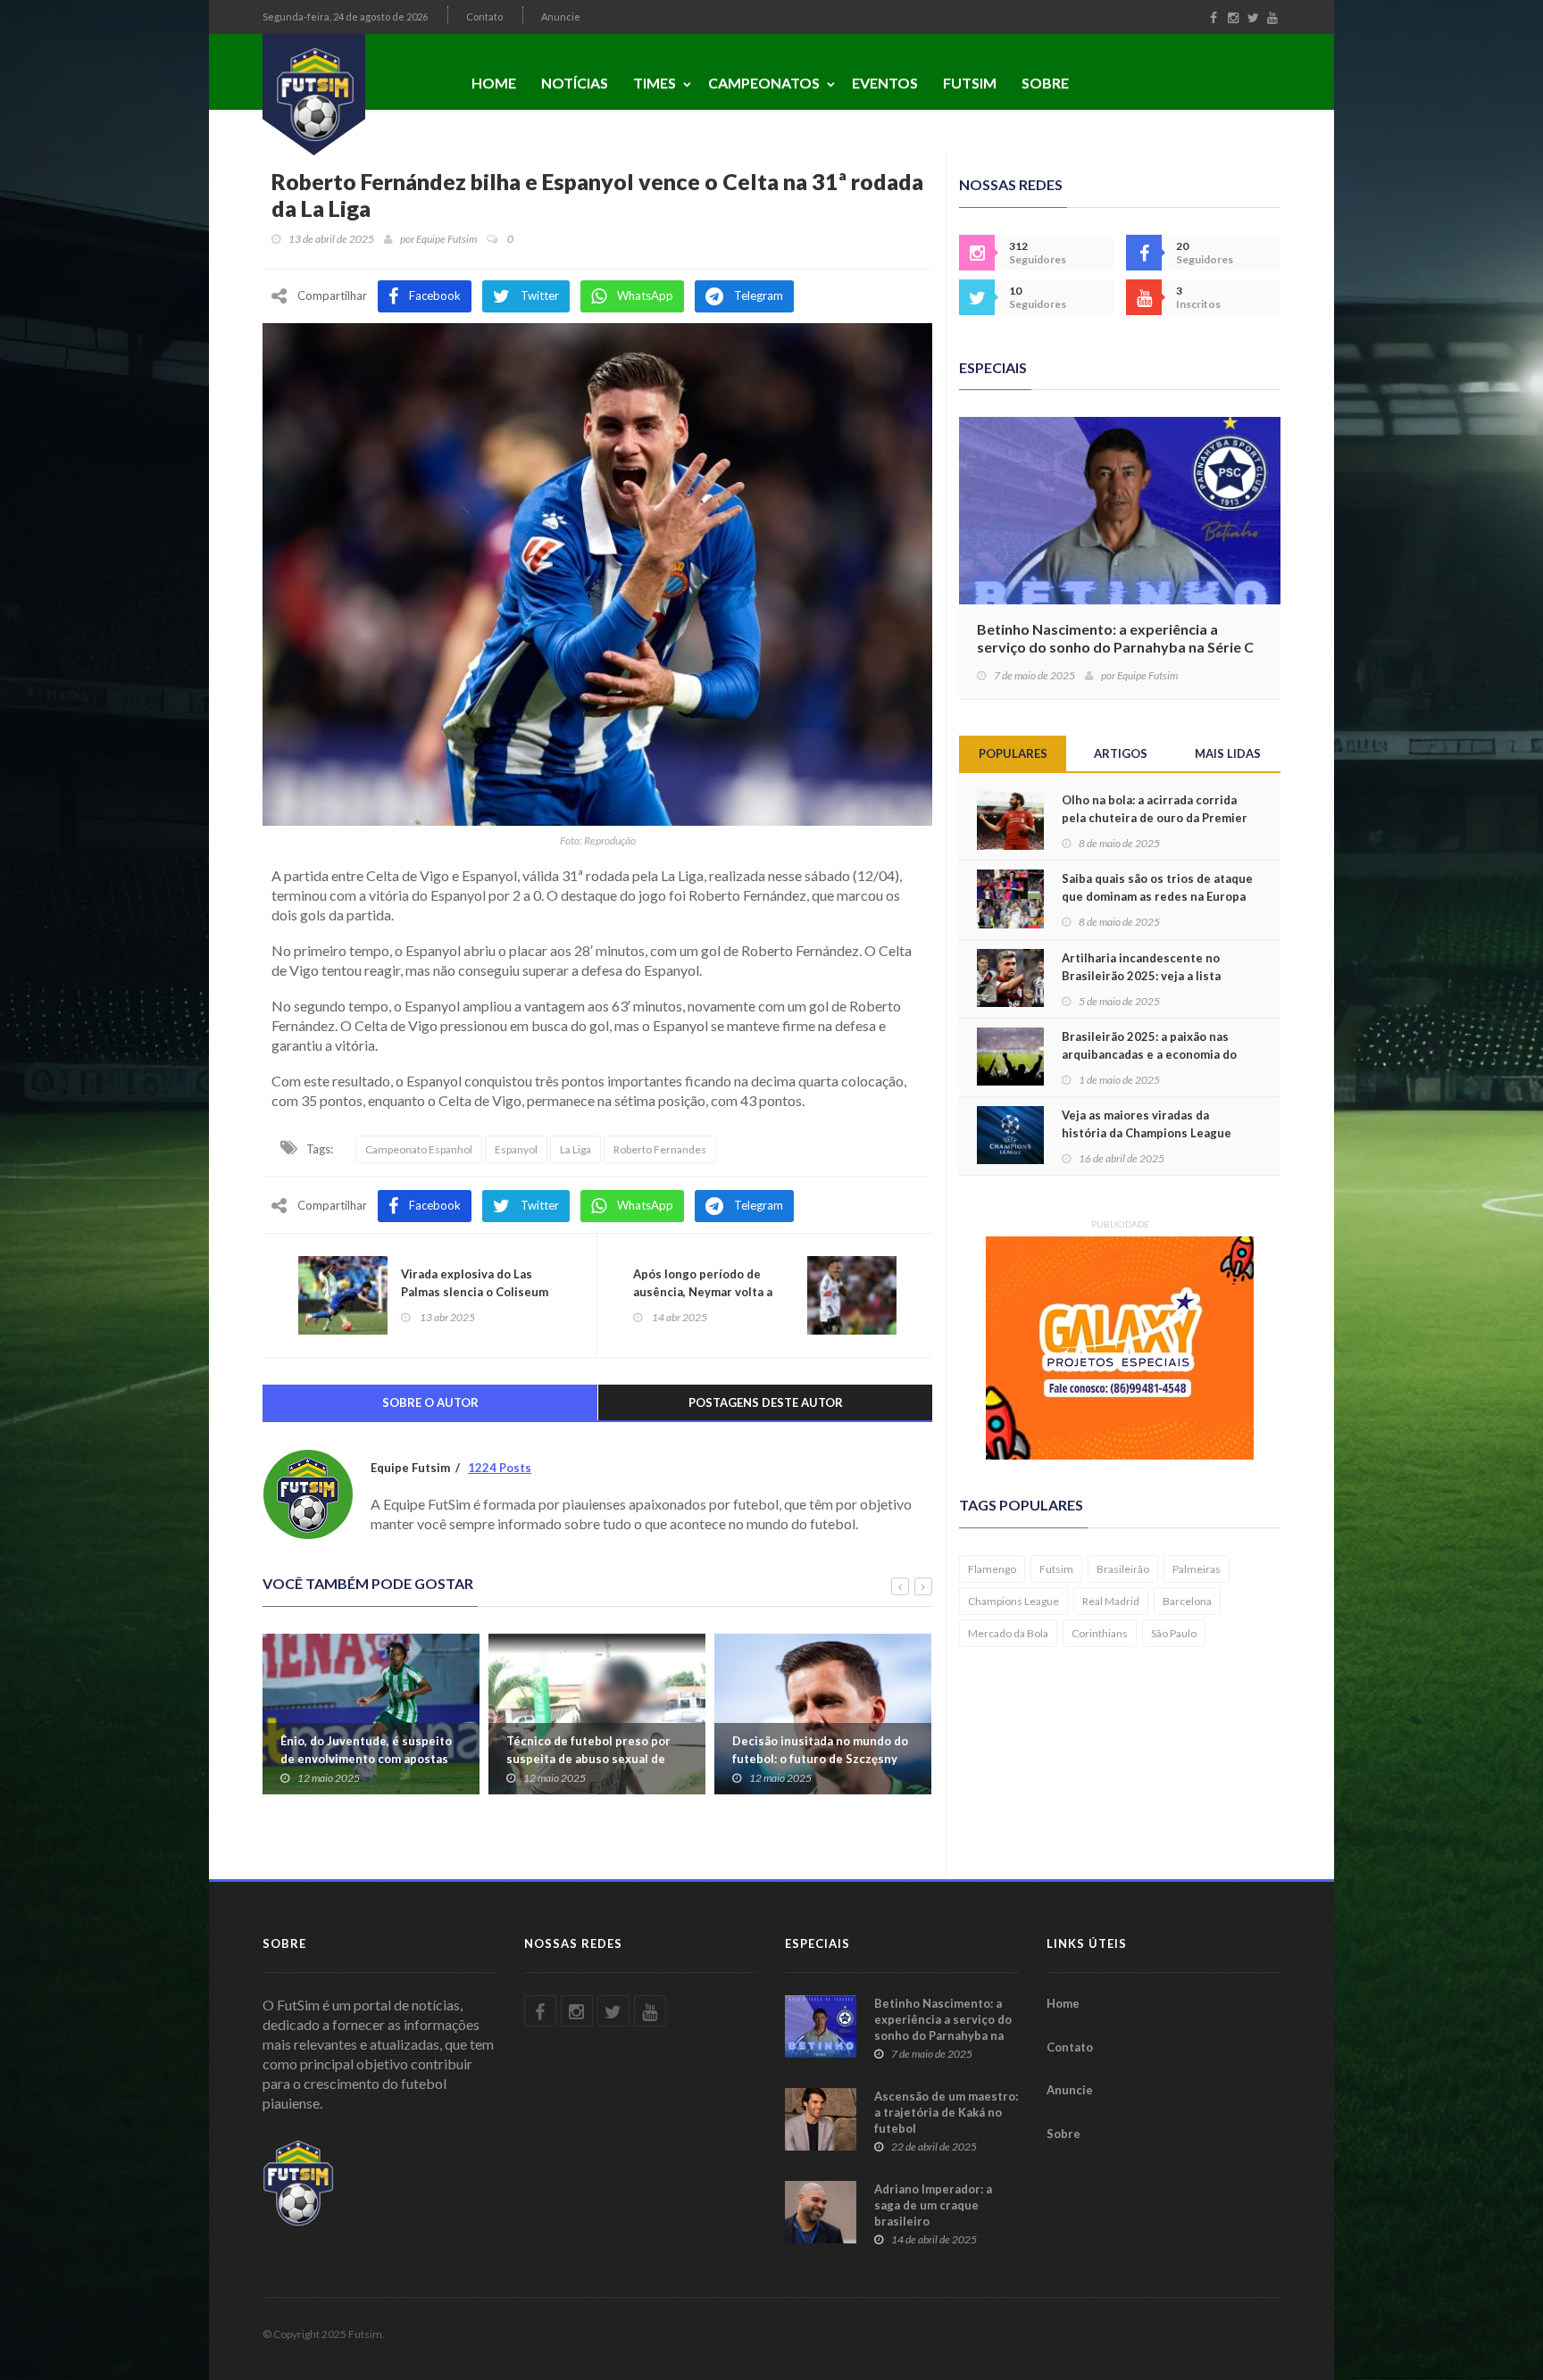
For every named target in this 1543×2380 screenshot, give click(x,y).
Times (655, 83)
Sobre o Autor (430, 1402)
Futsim (970, 83)
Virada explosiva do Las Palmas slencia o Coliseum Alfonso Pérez (475, 1292)
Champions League (1013, 1601)
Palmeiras (1197, 1569)
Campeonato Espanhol (419, 1149)
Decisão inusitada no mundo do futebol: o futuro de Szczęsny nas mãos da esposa (594, 1759)
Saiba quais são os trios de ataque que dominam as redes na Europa (1157, 887)
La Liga (575, 1149)
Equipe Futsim (446, 239)
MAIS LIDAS (1228, 753)
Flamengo (992, 1569)
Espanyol (516, 1149)
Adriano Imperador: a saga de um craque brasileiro (933, 2205)
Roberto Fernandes (660, 1149)
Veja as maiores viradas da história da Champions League (1147, 1124)
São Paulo (1174, 1633)
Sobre (1045, 83)
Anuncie (561, 17)
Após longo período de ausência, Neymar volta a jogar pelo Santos (703, 1292)
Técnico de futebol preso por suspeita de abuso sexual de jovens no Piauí (363, 1759)
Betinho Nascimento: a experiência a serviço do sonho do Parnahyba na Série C (1115, 638)
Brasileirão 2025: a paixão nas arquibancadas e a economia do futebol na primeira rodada (1149, 1054)
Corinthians (1100, 1633)
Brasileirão (1123, 1569)
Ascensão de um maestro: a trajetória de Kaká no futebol (946, 2112)
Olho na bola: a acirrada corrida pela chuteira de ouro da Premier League (1155, 818)
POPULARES (1013, 753)
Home (494, 83)
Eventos (885, 83)
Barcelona (1187, 1601)
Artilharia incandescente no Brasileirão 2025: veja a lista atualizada (1141, 976)
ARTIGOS (1121, 753)
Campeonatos (764, 83)
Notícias (575, 83)
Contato (484, 17)
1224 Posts (500, 1468)
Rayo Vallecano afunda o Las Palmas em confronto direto (811, 1750)
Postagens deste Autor (766, 1402)
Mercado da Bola (1008, 1633)
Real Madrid (1111, 1601)
